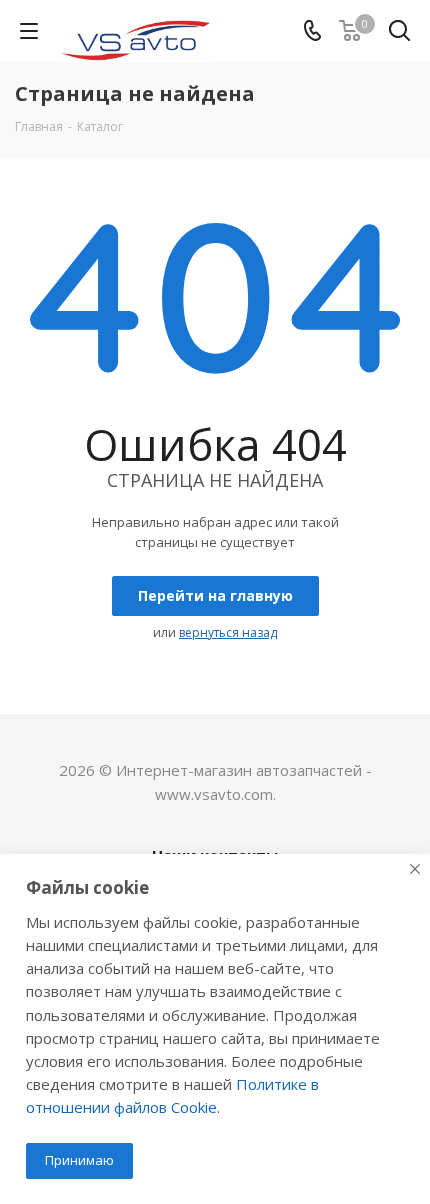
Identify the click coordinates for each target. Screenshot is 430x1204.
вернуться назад (228, 632)
